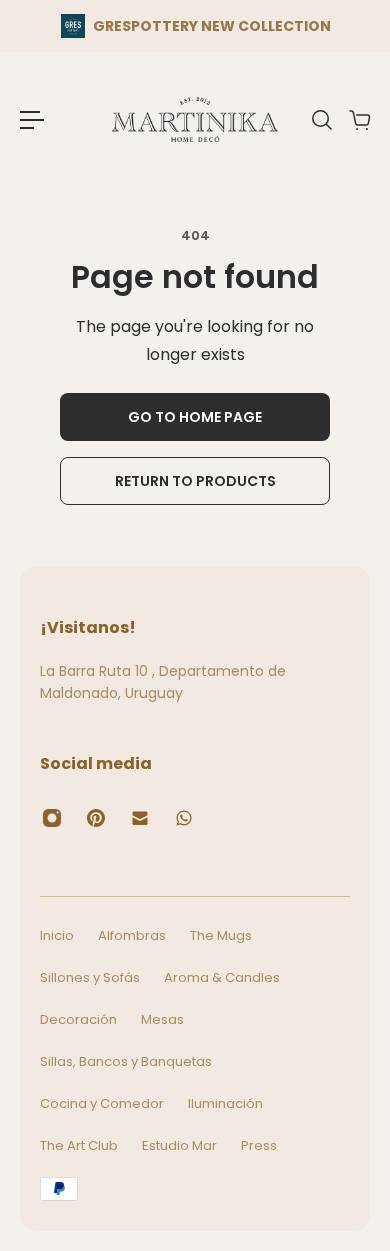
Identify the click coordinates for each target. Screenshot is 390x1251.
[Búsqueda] (321, 120)
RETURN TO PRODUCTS (195, 481)
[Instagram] (52, 818)
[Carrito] (359, 120)
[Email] (140, 818)
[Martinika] (195, 119)
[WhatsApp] (184, 818)
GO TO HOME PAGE (195, 417)
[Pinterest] (96, 818)
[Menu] (32, 120)
